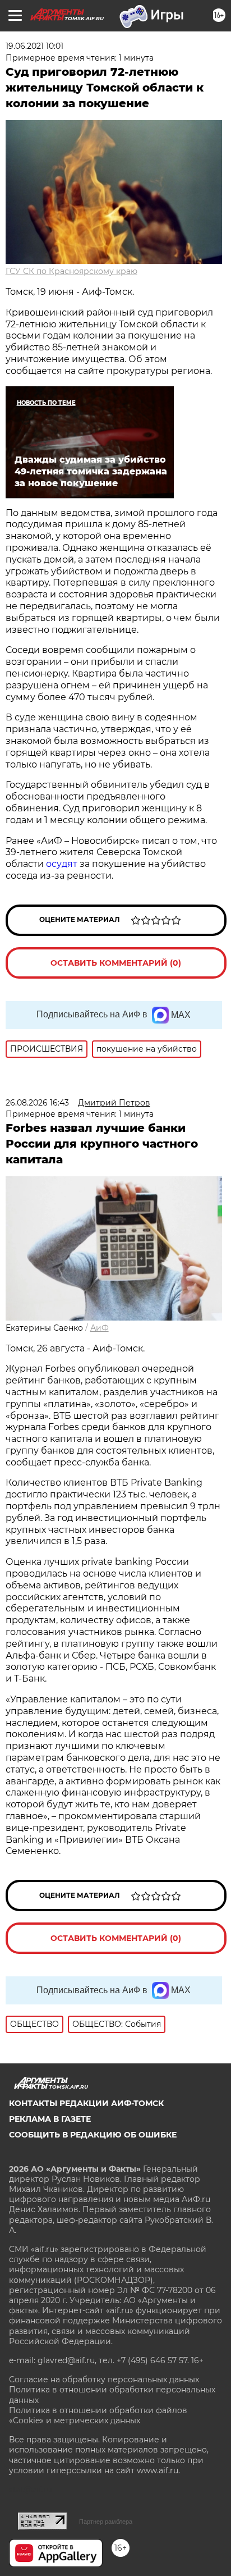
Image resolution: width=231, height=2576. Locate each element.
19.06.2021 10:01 (34, 46)
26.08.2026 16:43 (37, 1103)
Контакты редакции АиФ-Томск (86, 2103)
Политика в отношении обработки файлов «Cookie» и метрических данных (98, 2415)
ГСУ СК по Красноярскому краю (71, 271)
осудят (62, 864)
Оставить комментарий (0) (116, 963)
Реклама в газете (50, 2119)
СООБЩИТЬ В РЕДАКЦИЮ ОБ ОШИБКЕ (93, 2135)
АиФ (100, 1328)
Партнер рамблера (106, 2522)
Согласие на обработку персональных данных (104, 2379)
